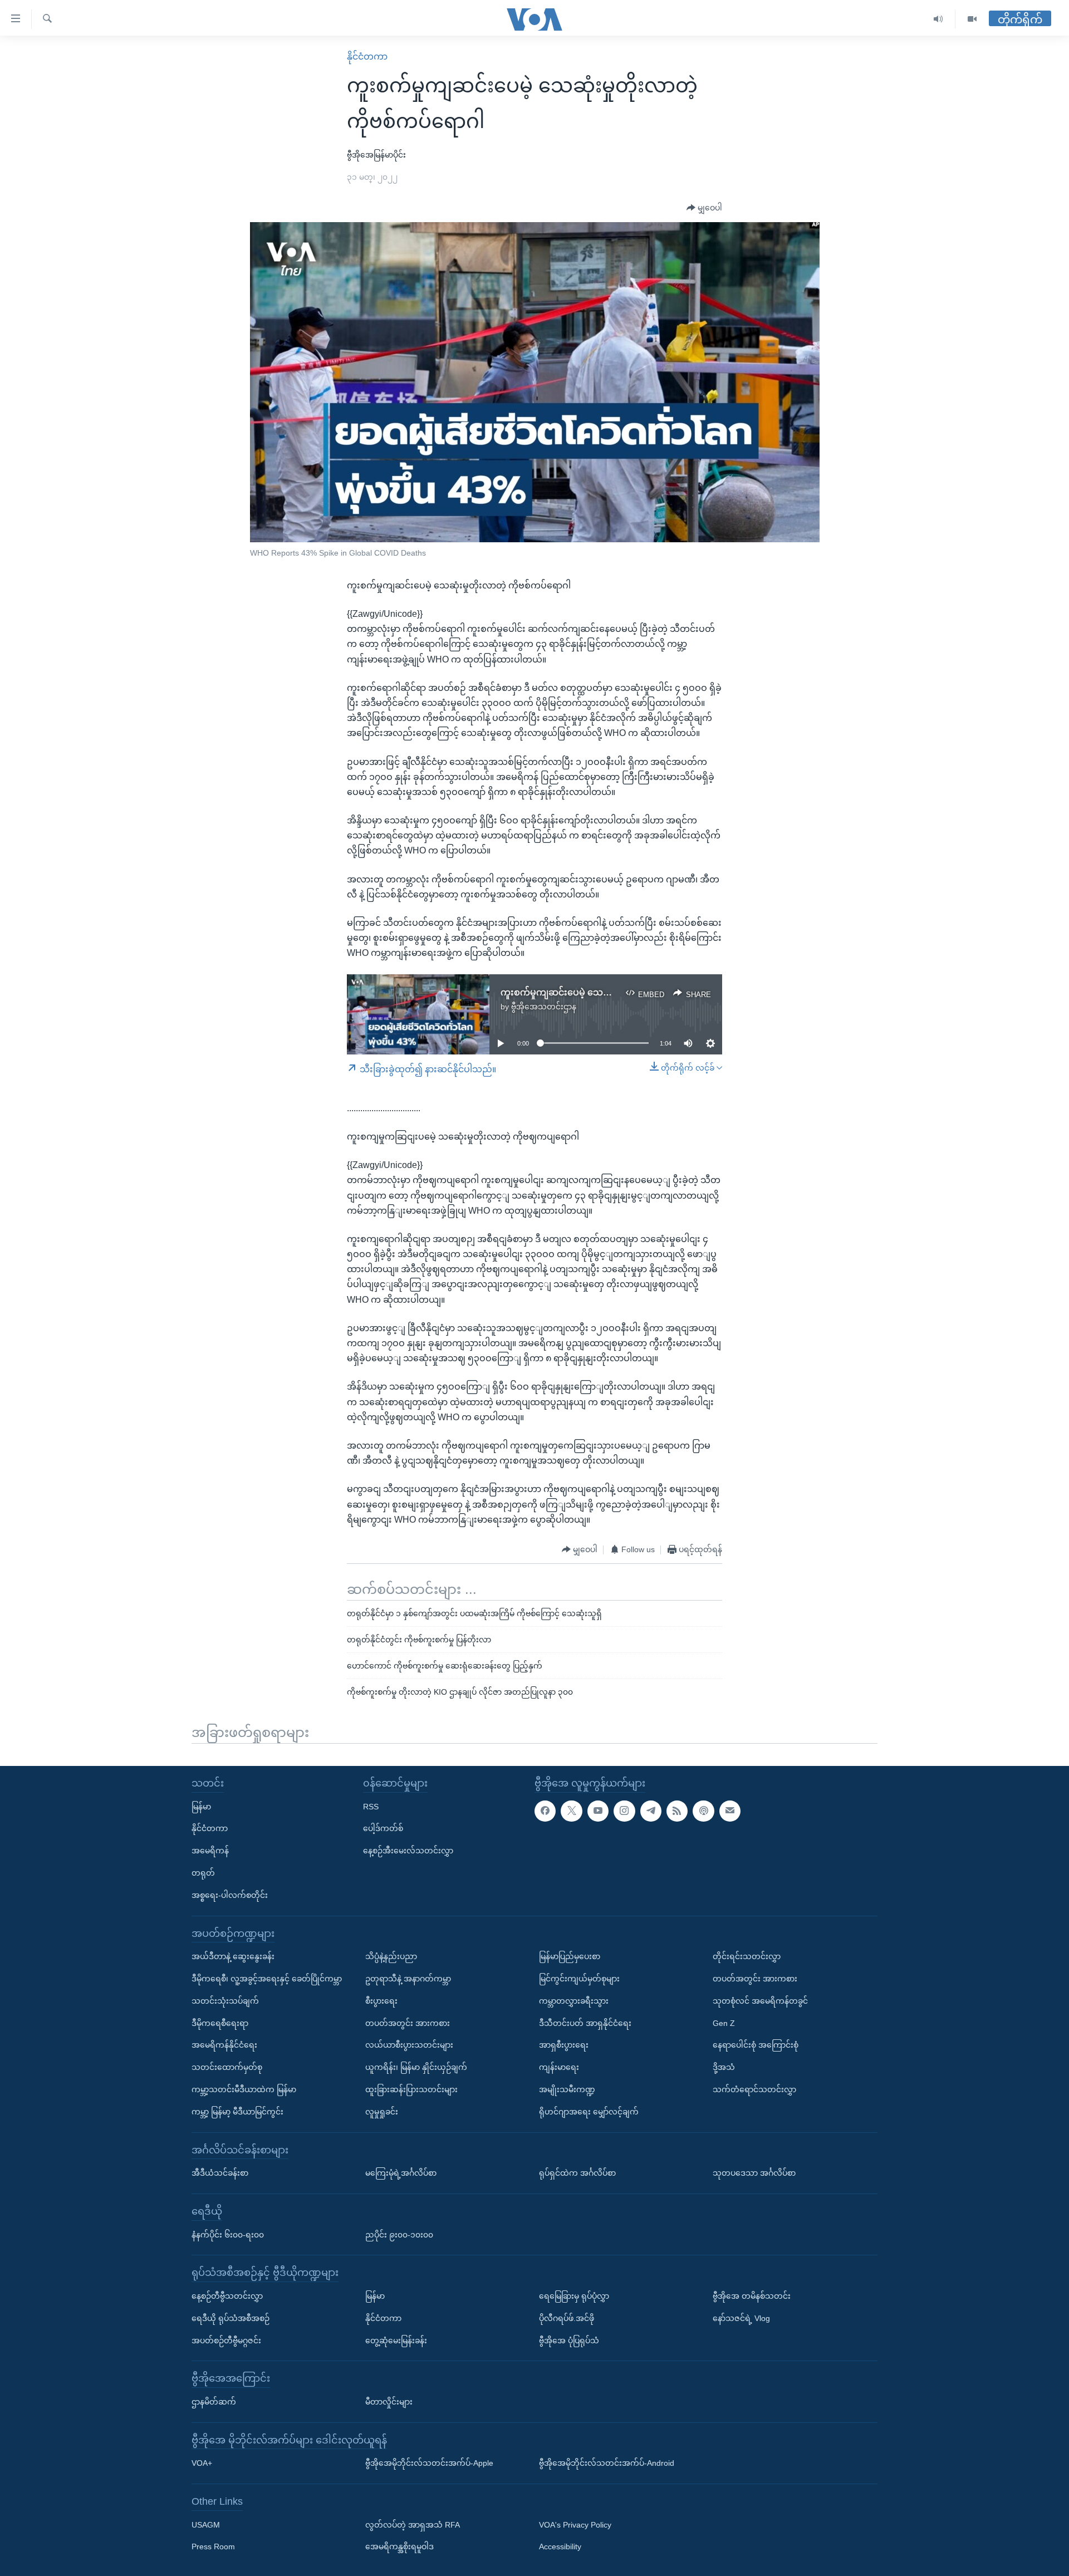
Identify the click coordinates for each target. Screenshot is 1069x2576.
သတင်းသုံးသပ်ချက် (225, 2000)
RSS (371, 1806)
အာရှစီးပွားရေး (564, 2045)
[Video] (972, 19)
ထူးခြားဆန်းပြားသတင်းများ (411, 2089)
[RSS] (677, 1810)
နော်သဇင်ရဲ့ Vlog (741, 2318)
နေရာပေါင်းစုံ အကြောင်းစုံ (756, 2045)
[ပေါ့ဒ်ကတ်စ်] (703, 1810)
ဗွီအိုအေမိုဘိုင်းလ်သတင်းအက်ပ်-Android (607, 2463)
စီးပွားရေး (381, 2000)
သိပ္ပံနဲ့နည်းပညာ (391, 1956)
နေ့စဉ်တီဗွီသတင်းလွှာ (227, 2295)
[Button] (704, 208)
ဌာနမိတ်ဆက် (214, 2401)
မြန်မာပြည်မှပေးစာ (570, 1956)
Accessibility (560, 2546)
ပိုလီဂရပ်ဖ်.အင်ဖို (567, 2318)
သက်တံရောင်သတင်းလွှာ (754, 2089)
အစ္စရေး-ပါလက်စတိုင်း (230, 1895)
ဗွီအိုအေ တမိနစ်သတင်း (752, 2295)
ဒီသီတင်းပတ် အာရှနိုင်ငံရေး (585, 2023)
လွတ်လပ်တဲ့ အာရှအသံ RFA (413, 2524)
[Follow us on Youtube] (598, 1810)
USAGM (206, 2524)
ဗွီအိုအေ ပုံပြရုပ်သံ (569, 2340)
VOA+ (202, 2463)
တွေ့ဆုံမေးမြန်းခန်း (396, 2340)
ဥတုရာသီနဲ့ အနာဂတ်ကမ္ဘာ (408, 1978)
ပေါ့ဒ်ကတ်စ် (383, 1828)
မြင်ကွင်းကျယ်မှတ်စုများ (579, 1978)
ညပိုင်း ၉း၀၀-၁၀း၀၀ (399, 2234)
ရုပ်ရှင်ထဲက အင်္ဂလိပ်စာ (577, 2173)
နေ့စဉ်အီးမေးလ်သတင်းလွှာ (408, 1851)
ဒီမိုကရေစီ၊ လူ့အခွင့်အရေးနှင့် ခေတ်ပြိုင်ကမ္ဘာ (267, 1978)
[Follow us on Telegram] (651, 1810)
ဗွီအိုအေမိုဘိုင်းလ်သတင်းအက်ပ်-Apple (429, 2463)
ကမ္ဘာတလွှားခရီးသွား (574, 2000)
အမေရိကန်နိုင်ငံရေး (224, 2045)
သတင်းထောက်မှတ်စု (227, 2067)
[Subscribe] (730, 1810)
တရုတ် (203, 1872)
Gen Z (724, 2023)
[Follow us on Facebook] (545, 1810)
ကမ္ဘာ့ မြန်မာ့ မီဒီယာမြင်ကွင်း (237, 2111)
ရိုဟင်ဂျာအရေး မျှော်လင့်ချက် (589, 2111)
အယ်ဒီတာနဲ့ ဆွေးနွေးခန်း (233, 1956)
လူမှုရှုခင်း (382, 2111)
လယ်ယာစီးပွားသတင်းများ (409, 2045)
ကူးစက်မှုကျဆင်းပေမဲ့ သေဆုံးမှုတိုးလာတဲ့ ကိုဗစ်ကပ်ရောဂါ (612, 992)
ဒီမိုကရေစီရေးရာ (220, 2023)
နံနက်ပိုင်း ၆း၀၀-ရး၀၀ (228, 2234)
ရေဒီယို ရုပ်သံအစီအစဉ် (231, 2318)
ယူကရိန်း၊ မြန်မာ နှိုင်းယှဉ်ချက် (416, 2067)
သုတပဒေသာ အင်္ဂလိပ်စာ (754, 2173)
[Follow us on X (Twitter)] (571, 1810)
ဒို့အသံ (724, 2067)
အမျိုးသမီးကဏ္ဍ (567, 2089)
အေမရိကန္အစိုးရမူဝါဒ (399, 2546)
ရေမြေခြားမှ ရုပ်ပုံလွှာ (574, 2295)
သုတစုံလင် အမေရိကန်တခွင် (760, 2000)
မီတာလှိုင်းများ (389, 2401)
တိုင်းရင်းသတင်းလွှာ (747, 1956)
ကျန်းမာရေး (559, 2067)
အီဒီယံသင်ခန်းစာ (220, 2173)
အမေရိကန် (210, 1851)
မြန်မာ (201, 1806)
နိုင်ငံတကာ (367, 57)
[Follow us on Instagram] (624, 1810)
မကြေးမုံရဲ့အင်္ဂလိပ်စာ (401, 2173)
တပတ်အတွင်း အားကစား (408, 2023)
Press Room (213, 2546)
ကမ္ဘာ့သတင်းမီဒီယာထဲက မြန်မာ (244, 2089)
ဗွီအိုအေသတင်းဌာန (544, 1007)
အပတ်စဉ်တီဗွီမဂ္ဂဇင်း (226, 2340)
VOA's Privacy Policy (575, 2524)
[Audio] (938, 19)
